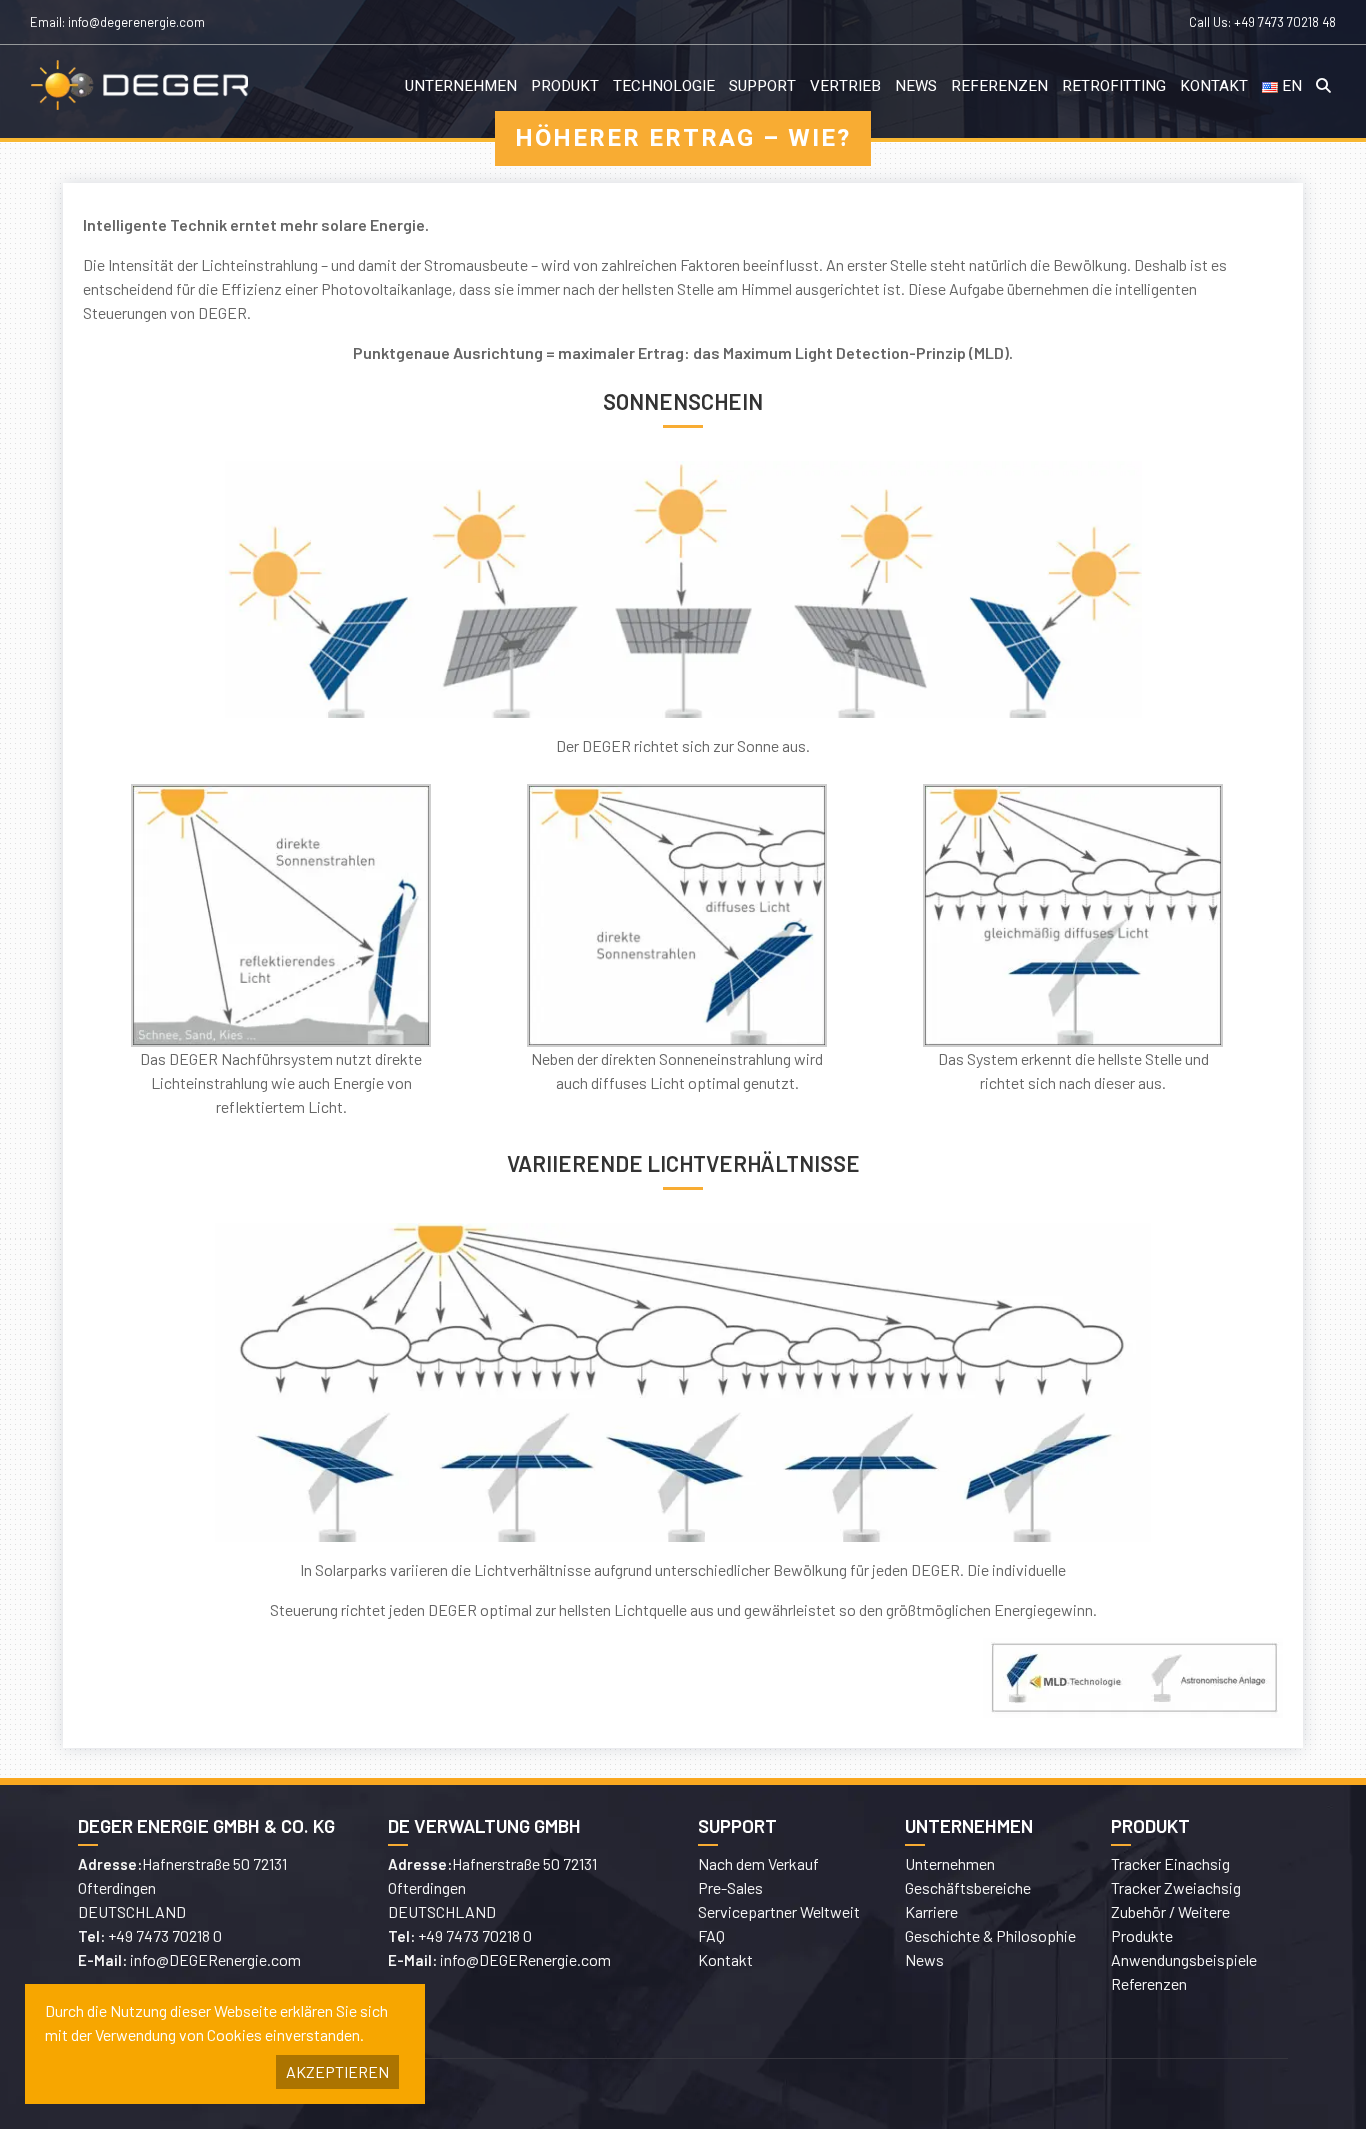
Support (762, 86)
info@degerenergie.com (136, 22)
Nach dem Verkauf (758, 1863)
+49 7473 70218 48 (1285, 22)
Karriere (931, 1911)
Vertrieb (845, 86)
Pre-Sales (730, 1887)
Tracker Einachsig (1170, 1863)
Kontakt (1214, 86)
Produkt (565, 86)
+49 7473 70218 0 (165, 1935)
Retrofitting (1114, 86)
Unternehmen (461, 86)
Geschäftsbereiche (968, 1887)
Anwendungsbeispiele (1184, 1959)
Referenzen (999, 86)
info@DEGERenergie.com (215, 1959)
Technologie (664, 86)
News (916, 86)
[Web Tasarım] (993, 2094)
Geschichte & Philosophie (990, 1935)
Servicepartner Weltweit (779, 1911)
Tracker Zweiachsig (1176, 1887)
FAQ (711, 1935)
